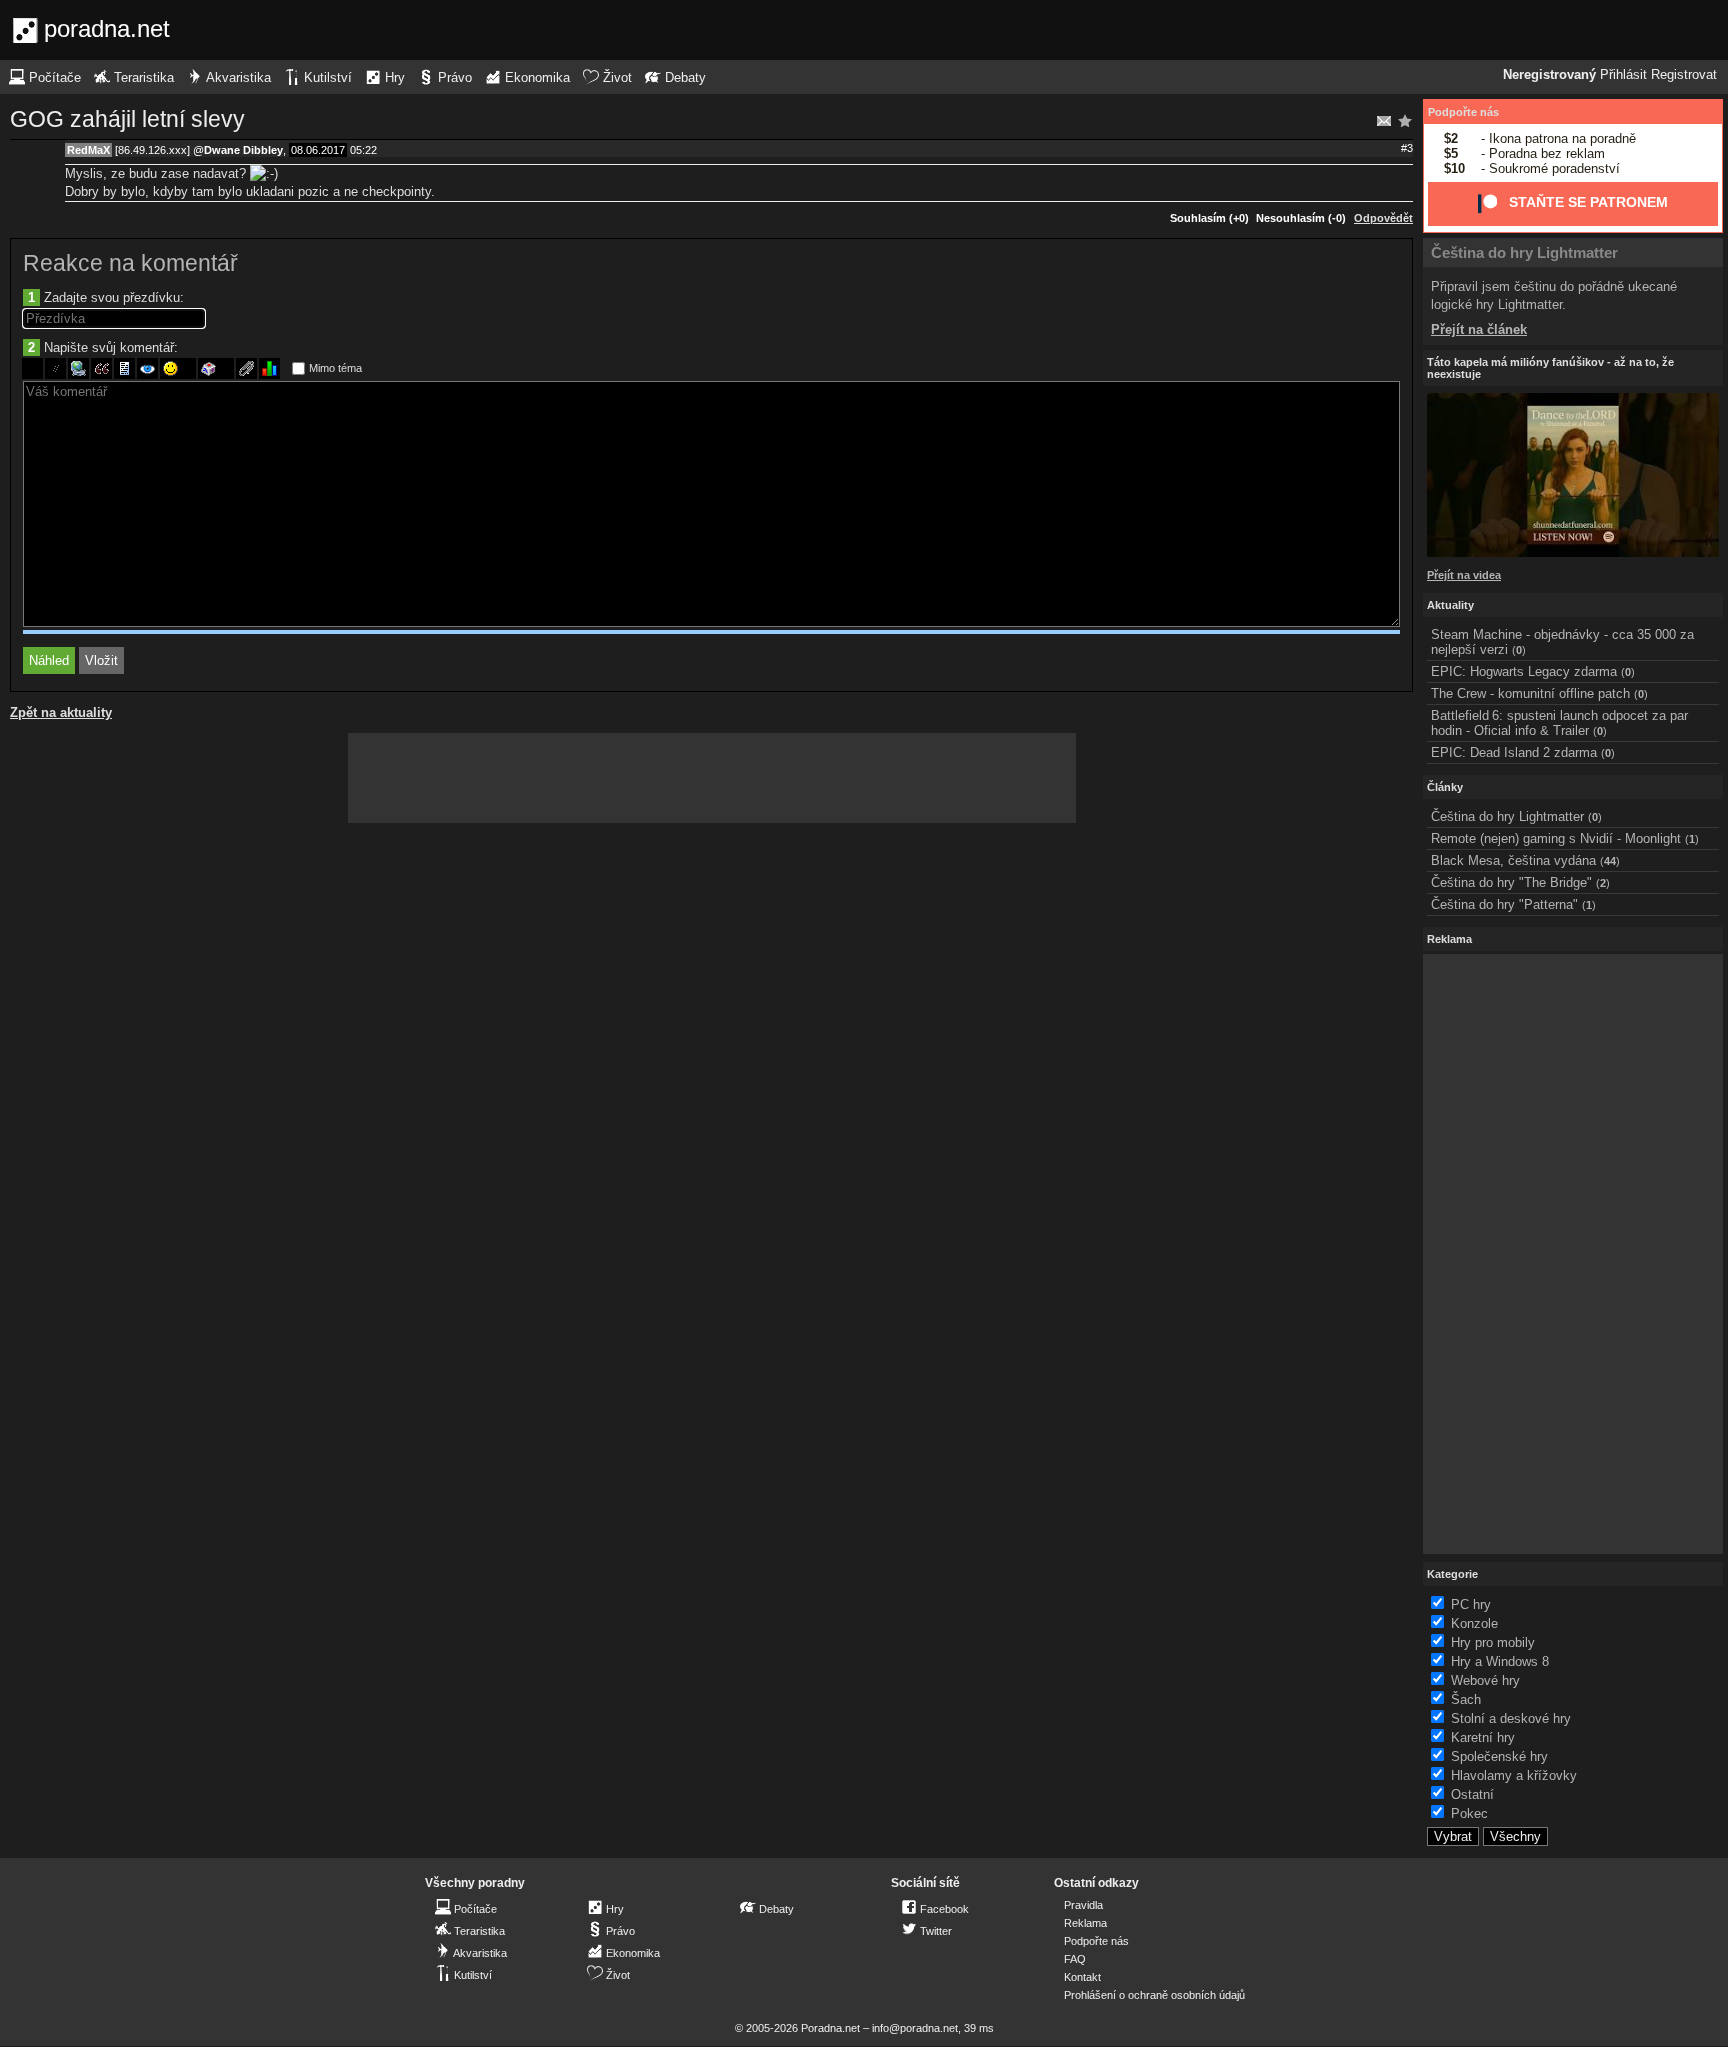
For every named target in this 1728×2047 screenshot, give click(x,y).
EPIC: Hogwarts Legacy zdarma (1524, 671)
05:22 (363, 150)
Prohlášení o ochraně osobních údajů (1154, 1995)
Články (1445, 787)
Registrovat (1684, 75)
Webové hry (1485, 1680)
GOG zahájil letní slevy (127, 119)
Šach (1466, 1699)
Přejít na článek (1479, 329)
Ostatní (1472, 1794)
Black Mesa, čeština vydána (1513, 860)
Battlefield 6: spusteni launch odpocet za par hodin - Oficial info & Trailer (1559, 723)
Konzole (1474, 1623)
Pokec (1469, 1813)
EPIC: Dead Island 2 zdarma (1514, 752)
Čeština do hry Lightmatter (1524, 252)
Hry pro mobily (1493, 1642)
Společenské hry (1499, 1756)
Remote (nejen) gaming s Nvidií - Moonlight (1556, 838)
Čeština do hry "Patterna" (1504, 904)
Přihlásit (1623, 75)
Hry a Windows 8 (1500, 1661)
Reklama (1085, 1923)
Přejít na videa (1464, 575)
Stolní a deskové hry (1511, 1718)
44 (1610, 861)
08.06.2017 (318, 150)
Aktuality (1450, 605)
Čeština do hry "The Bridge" (1511, 882)
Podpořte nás (1463, 112)
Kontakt (1082, 1977)
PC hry (1471, 1604)
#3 (1407, 148)
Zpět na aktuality (61, 712)
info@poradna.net (915, 2028)
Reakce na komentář (130, 263)
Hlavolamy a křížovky (1514, 1775)
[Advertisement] (712, 778)
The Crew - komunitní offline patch (1530, 693)
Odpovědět (1383, 218)
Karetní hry (1483, 1737)
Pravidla (1083, 1905)
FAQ (1075, 1959)
